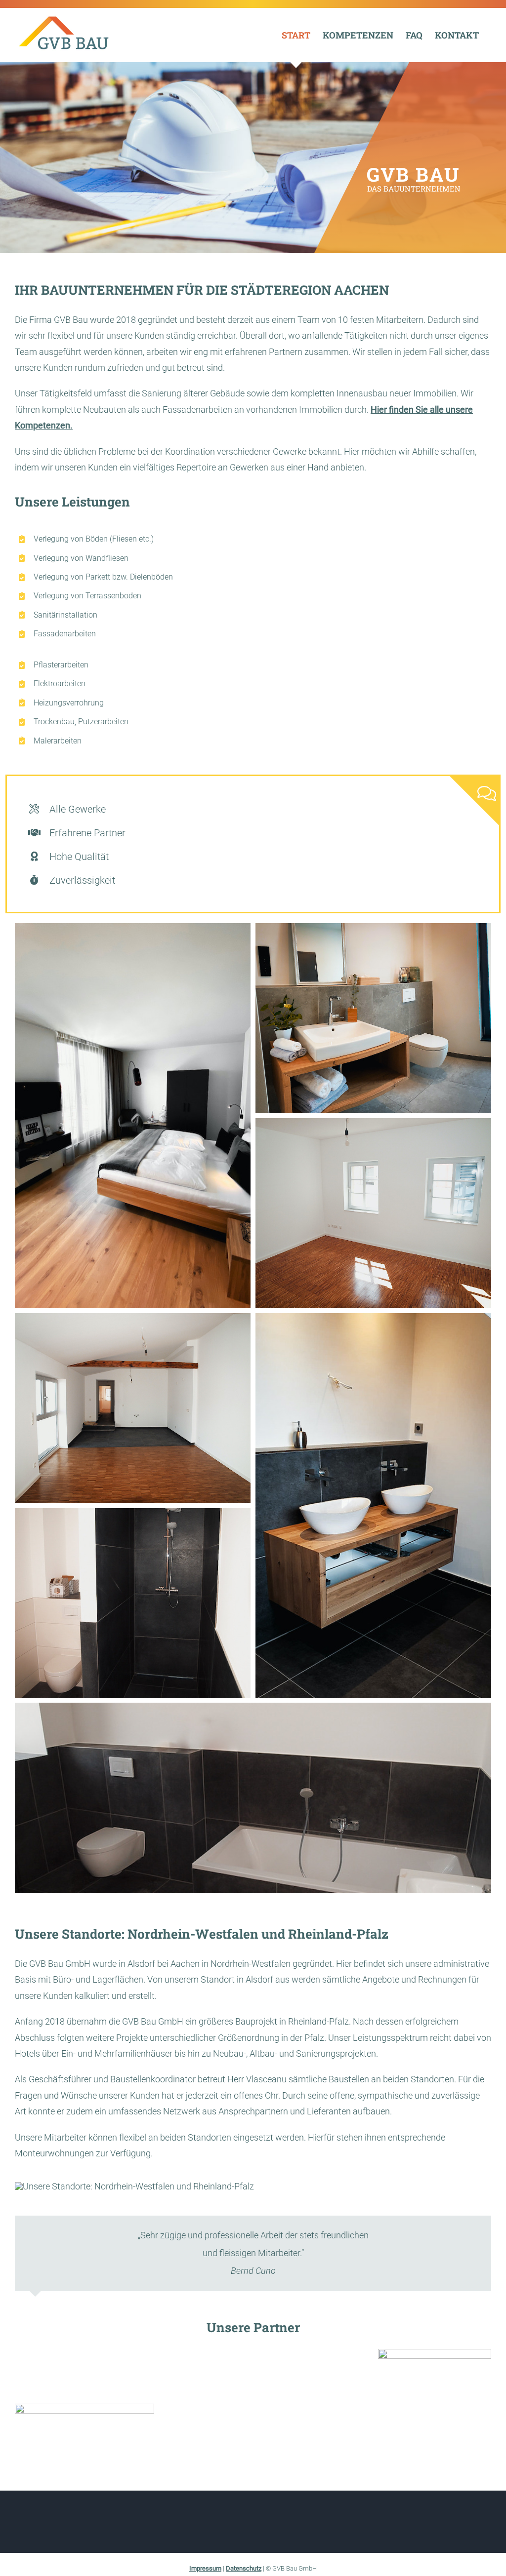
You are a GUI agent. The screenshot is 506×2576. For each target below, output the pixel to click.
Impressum (205, 2568)
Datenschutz (244, 2568)
